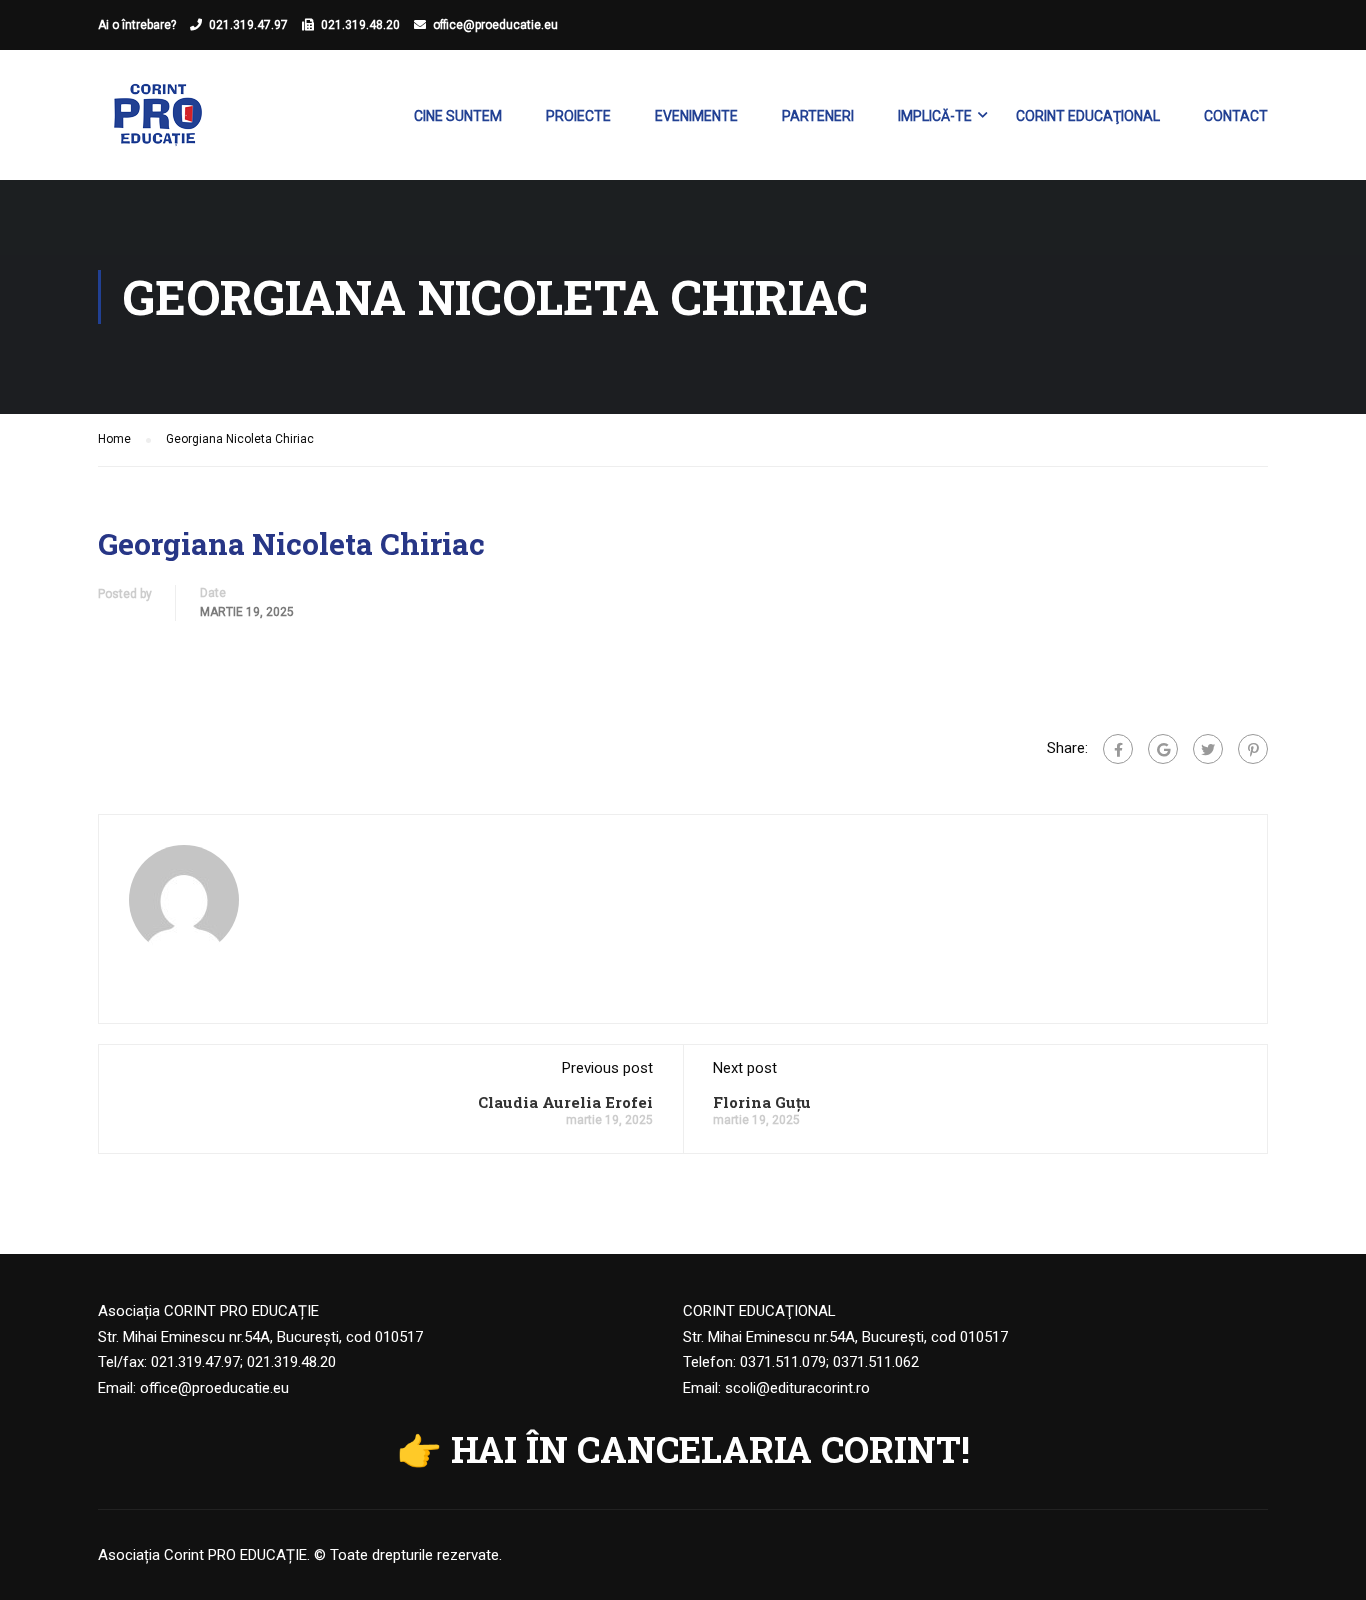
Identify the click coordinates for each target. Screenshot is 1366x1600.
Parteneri (818, 116)
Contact (1236, 116)
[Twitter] (1208, 749)
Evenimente (696, 116)
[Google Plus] (1163, 749)
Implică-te (935, 116)
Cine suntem (458, 116)
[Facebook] (1118, 749)
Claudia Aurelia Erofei (565, 1102)
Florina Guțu (762, 1102)
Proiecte (578, 116)
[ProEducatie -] (158, 125)
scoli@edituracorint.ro (797, 1388)
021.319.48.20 (360, 25)
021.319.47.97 (248, 25)
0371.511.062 (876, 1362)
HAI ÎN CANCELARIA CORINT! (710, 1449)
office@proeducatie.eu (495, 25)
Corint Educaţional (1088, 116)
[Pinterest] (1253, 749)
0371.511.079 (783, 1362)
